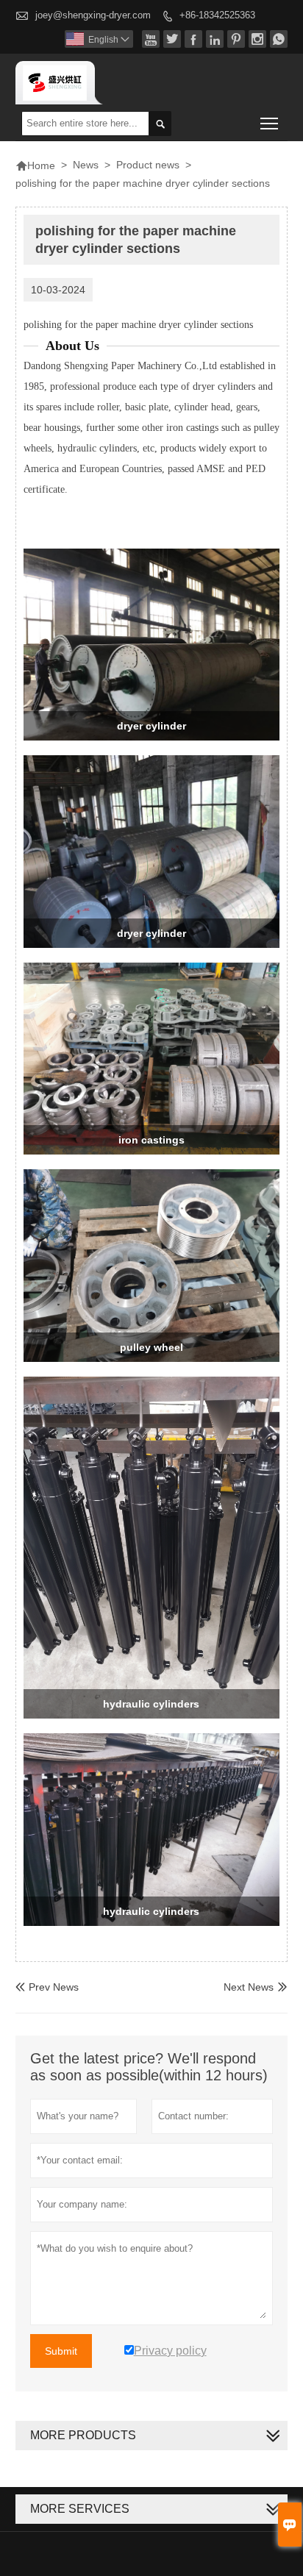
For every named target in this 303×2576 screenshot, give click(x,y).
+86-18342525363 (217, 15)
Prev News (47, 1987)
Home (35, 165)
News (86, 165)
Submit (61, 2351)
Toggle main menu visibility (270, 123)
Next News (249, 1987)
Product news (148, 165)
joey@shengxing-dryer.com (93, 15)
